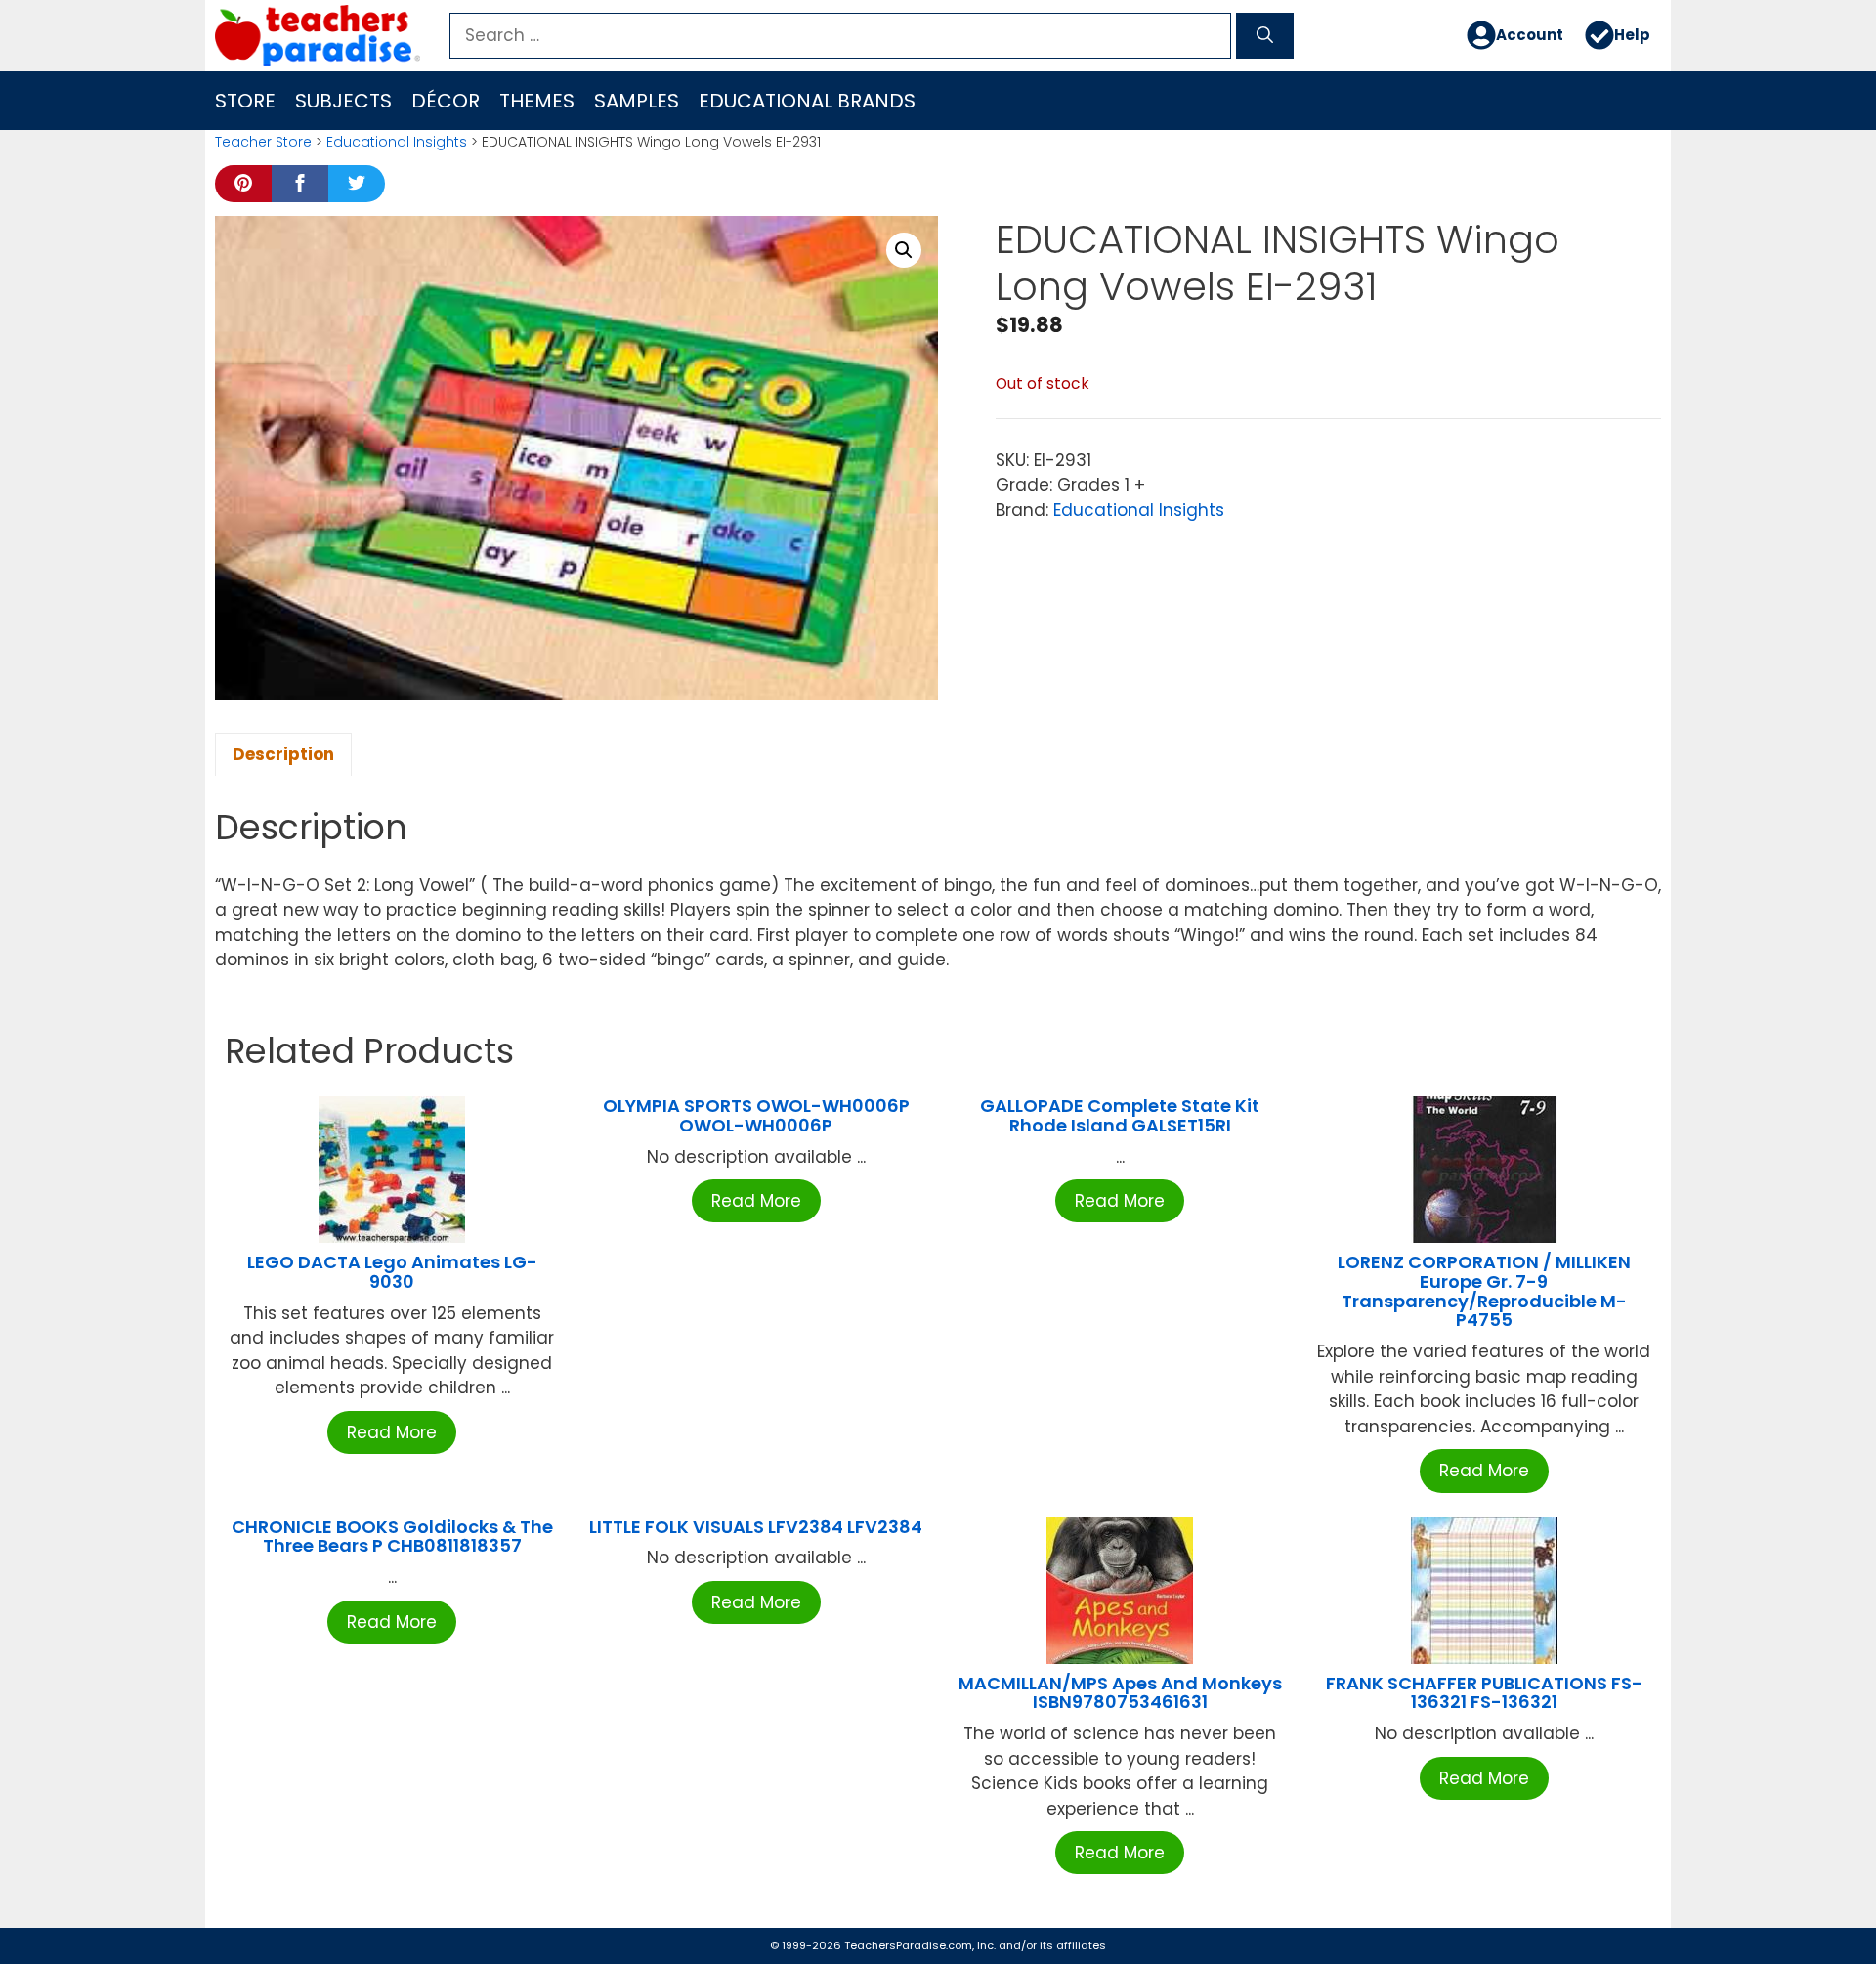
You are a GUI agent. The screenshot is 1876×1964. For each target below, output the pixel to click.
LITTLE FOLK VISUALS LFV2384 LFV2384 (756, 1527)
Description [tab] (283, 754)
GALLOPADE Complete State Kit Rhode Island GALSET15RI (1120, 1115)
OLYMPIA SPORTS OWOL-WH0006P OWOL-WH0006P (756, 1115)
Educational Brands (807, 101)
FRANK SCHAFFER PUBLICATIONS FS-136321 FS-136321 (1484, 1693)
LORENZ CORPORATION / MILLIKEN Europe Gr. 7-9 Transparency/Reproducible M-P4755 (1484, 1291)
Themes (537, 101)
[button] (904, 250)
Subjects (343, 101)
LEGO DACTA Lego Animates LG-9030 (392, 1272)
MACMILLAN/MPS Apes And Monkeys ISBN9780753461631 (1120, 1693)
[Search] (1265, 36)
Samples (637, 101)
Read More (392, 1432)
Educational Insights (397, 142)
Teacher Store (263, 142)
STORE (245, 101)
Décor (446, 101)
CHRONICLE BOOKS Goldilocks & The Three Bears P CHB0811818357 (392, 1537)
